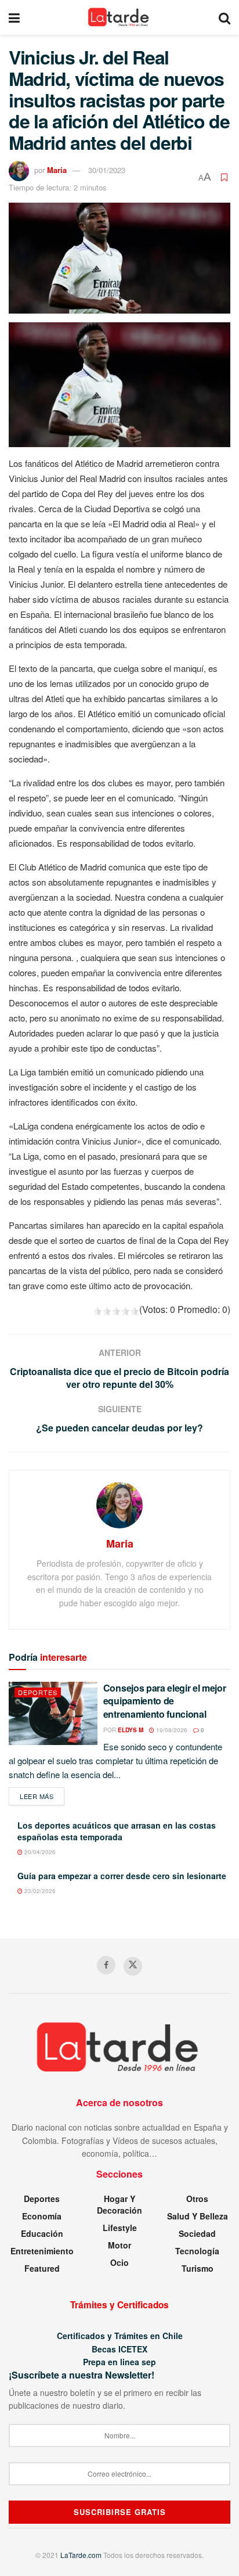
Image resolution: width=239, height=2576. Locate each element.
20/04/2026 (39, 1852)
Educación (42, 2233)
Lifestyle (120, 2228)
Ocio (119, 2262)
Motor (119, 2245)
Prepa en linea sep (119, 2362)
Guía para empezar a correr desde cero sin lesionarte (122, 1876)
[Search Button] (224, 17)
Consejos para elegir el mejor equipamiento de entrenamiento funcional (165, 1701)
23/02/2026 (39, 1891)
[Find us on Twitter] (133, 1966)
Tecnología (197, 2251)
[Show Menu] (14, 17)
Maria (57, 170)
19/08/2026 (171, 1730)
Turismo (198, 2268)
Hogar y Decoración (119, 2204)
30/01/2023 (107, 170)
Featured (42, 2268)
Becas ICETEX (119, 2349)
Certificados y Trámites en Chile (120, 2336)
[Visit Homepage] (119, 17)
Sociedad (197, 2233)
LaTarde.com (81, 2555)
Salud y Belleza (198, 2216)
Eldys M (131, 1730)
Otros (197, 2199)
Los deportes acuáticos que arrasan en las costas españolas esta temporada (117, 1831)
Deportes (38, 1692)
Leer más (42, 1796)
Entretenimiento (42, 2251)
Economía (42, 2216)
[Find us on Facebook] (106, 1965)
